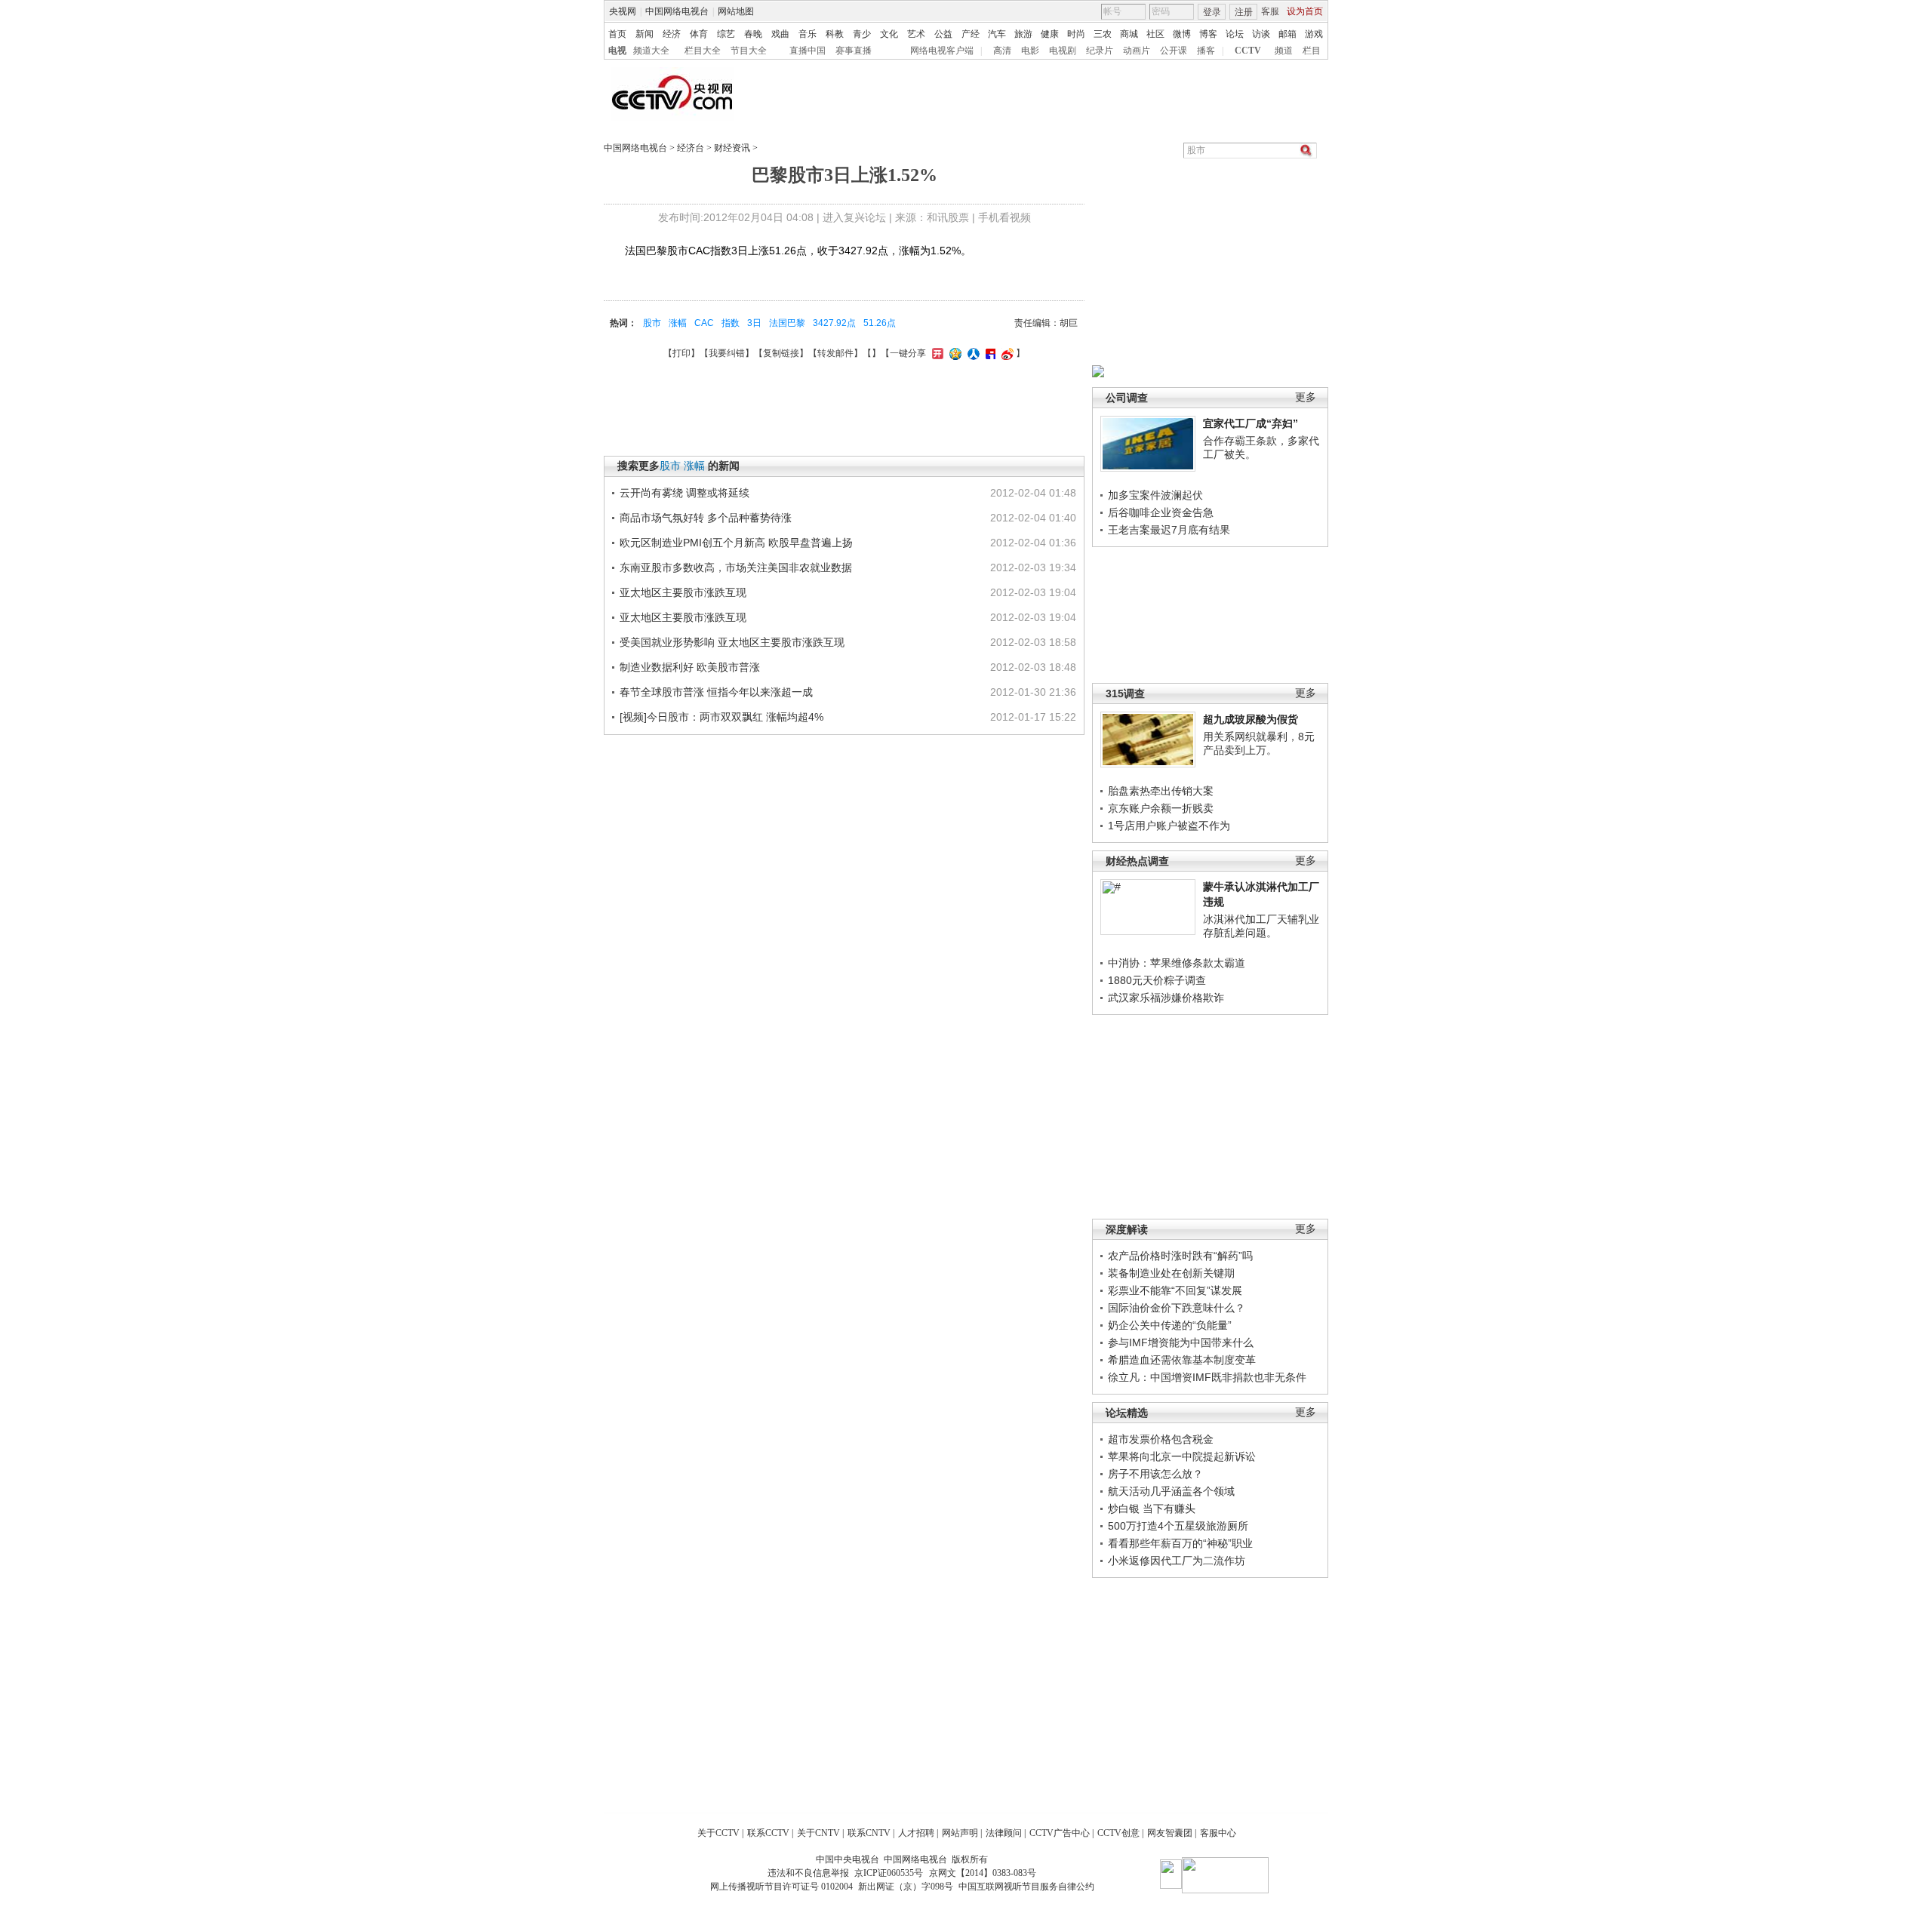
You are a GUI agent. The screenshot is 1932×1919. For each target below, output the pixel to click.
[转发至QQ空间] (954, 353)
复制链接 (781, 353)
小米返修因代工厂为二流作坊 (1177, 1561)
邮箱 (1287, 34)
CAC (704, 323)
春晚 (753, 34)
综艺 (726, 34)
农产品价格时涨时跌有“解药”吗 (1180, 1256)
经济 (672, 34)
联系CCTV (768, 1833)
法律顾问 (1004, 1833)
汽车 (997, 34)
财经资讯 (732, 148)
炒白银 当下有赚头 (1152, 1508)
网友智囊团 (1170, 1833)
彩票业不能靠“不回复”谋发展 (1175, 1290)
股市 (652, 323)
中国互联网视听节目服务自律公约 (1026, 1887)
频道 (1284, 51)
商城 (1129, 34)
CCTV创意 (1118, 1833)
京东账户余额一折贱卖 (1161, 808)
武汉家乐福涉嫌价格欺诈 (1166, 998)
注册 (1244, 12)
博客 (1208, 34)
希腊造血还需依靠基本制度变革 (1182, 1360)
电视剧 (1063, 51)
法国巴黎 (787, 323)
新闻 (645, 34)
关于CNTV (818, 1833)
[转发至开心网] (936, 353)
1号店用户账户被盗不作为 (1169, 826)
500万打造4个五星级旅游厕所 (1178, 1526)
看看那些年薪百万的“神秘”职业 (1180, 1543)
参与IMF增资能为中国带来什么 (1181, 1342)
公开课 (1174, 51)
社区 (1155, 34)
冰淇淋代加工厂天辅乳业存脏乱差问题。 (1261, 926)
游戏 (1314, 34)
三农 (1103, 34)
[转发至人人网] (972, 353)
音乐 (808, 34)
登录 (1212, 12)
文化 (889, 34)
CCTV (1248, 51)
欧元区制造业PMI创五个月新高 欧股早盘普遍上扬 (736, 543)
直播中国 (808, 51)
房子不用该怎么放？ (1155, 1474)
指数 (731, 323)
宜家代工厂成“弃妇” (1251, 423)
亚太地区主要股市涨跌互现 (683, 592)
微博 (1182, 34)
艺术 (916, 34)
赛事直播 (854, 51)
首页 (617, 34)
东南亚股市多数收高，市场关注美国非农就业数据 (736, 567)
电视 (617, 51)
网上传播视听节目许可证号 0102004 (781, 1887)
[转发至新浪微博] (1006, 353)
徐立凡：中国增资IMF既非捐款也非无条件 (1207, 1377)
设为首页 (1305, 11)
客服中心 (1218, 1833)
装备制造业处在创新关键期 (1171, 1273)
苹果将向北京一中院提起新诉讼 (1182, 1456)
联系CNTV (869, 1833)
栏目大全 (703, 51)
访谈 (1261, 34)
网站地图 (736, 11)
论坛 (1235, 34)
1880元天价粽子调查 (1157, 980)
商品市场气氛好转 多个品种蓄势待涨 (706, 518)
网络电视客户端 (942, 51)
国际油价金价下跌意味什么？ (1177, 1308)
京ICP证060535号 (889, 1873)
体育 (699, 34)
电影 (1030, 51)
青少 (862, 34)
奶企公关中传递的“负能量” (1170, 1325)
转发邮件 (835, 353)
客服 (1270, 11)
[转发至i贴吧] (989, 353)
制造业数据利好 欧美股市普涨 (690, 667)
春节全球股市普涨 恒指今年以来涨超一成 (716, 692)
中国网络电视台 (677, 11)
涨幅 (678, 323)
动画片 (1137, 51)
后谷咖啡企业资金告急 (1161, 512)
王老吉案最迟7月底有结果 (1169, 530)
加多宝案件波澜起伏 (1155, 495)
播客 (1206, 51)
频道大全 (651, 51)
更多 (1306, 397)
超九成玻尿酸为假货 (1251, 719)
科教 (835, 34)
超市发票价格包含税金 (1161, 1439)
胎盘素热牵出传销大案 (1161, 791)
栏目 (1312, 51)
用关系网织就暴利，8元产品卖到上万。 (1259, 743)
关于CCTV (718, 1833)
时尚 (1076, 34)
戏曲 (780, 34)
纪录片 (1100, 51)
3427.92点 (834, 323)
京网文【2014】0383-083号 (983, 1873)
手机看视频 (1004, 217)
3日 (754, 323)
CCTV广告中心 (1060, 1833)
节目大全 (749, 51)
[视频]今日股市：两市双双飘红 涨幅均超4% (721, 717)
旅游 (1023, 34)
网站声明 (960, 1833)
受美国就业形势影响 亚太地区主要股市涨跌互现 (732, 642)
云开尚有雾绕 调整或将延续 (685, 493)
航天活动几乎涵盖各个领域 (1171, 1491)
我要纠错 (727, 353)
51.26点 (880, 323)
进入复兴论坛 (854, 217)
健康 (1050, 34)
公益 (943, 34)
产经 (971, 34)
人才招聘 (916, 1833)
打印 (681, 353)
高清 (1002, 51)
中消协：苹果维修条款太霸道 (1177, 963)
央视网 (623, 11)
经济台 (691, 148)
